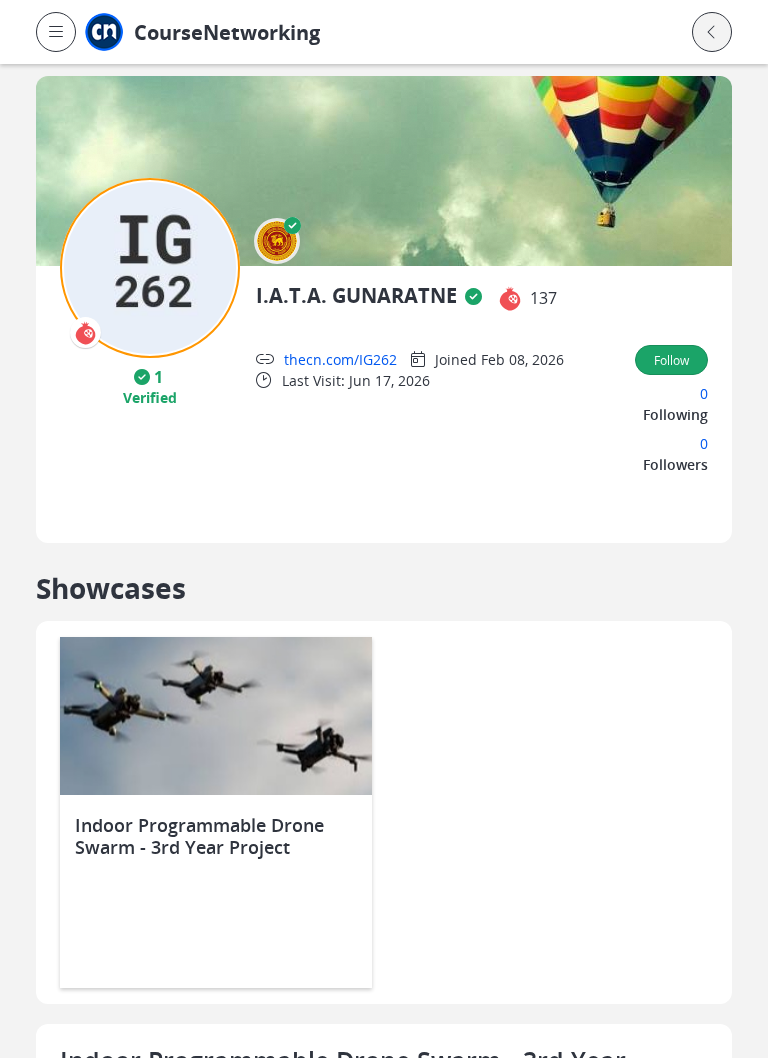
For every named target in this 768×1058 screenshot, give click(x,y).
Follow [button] (671, 360)
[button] (56, 32)
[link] (265, 32)
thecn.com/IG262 (340, 359)
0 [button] (704, 393)
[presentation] (85, 332)
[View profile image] (150, 266)
